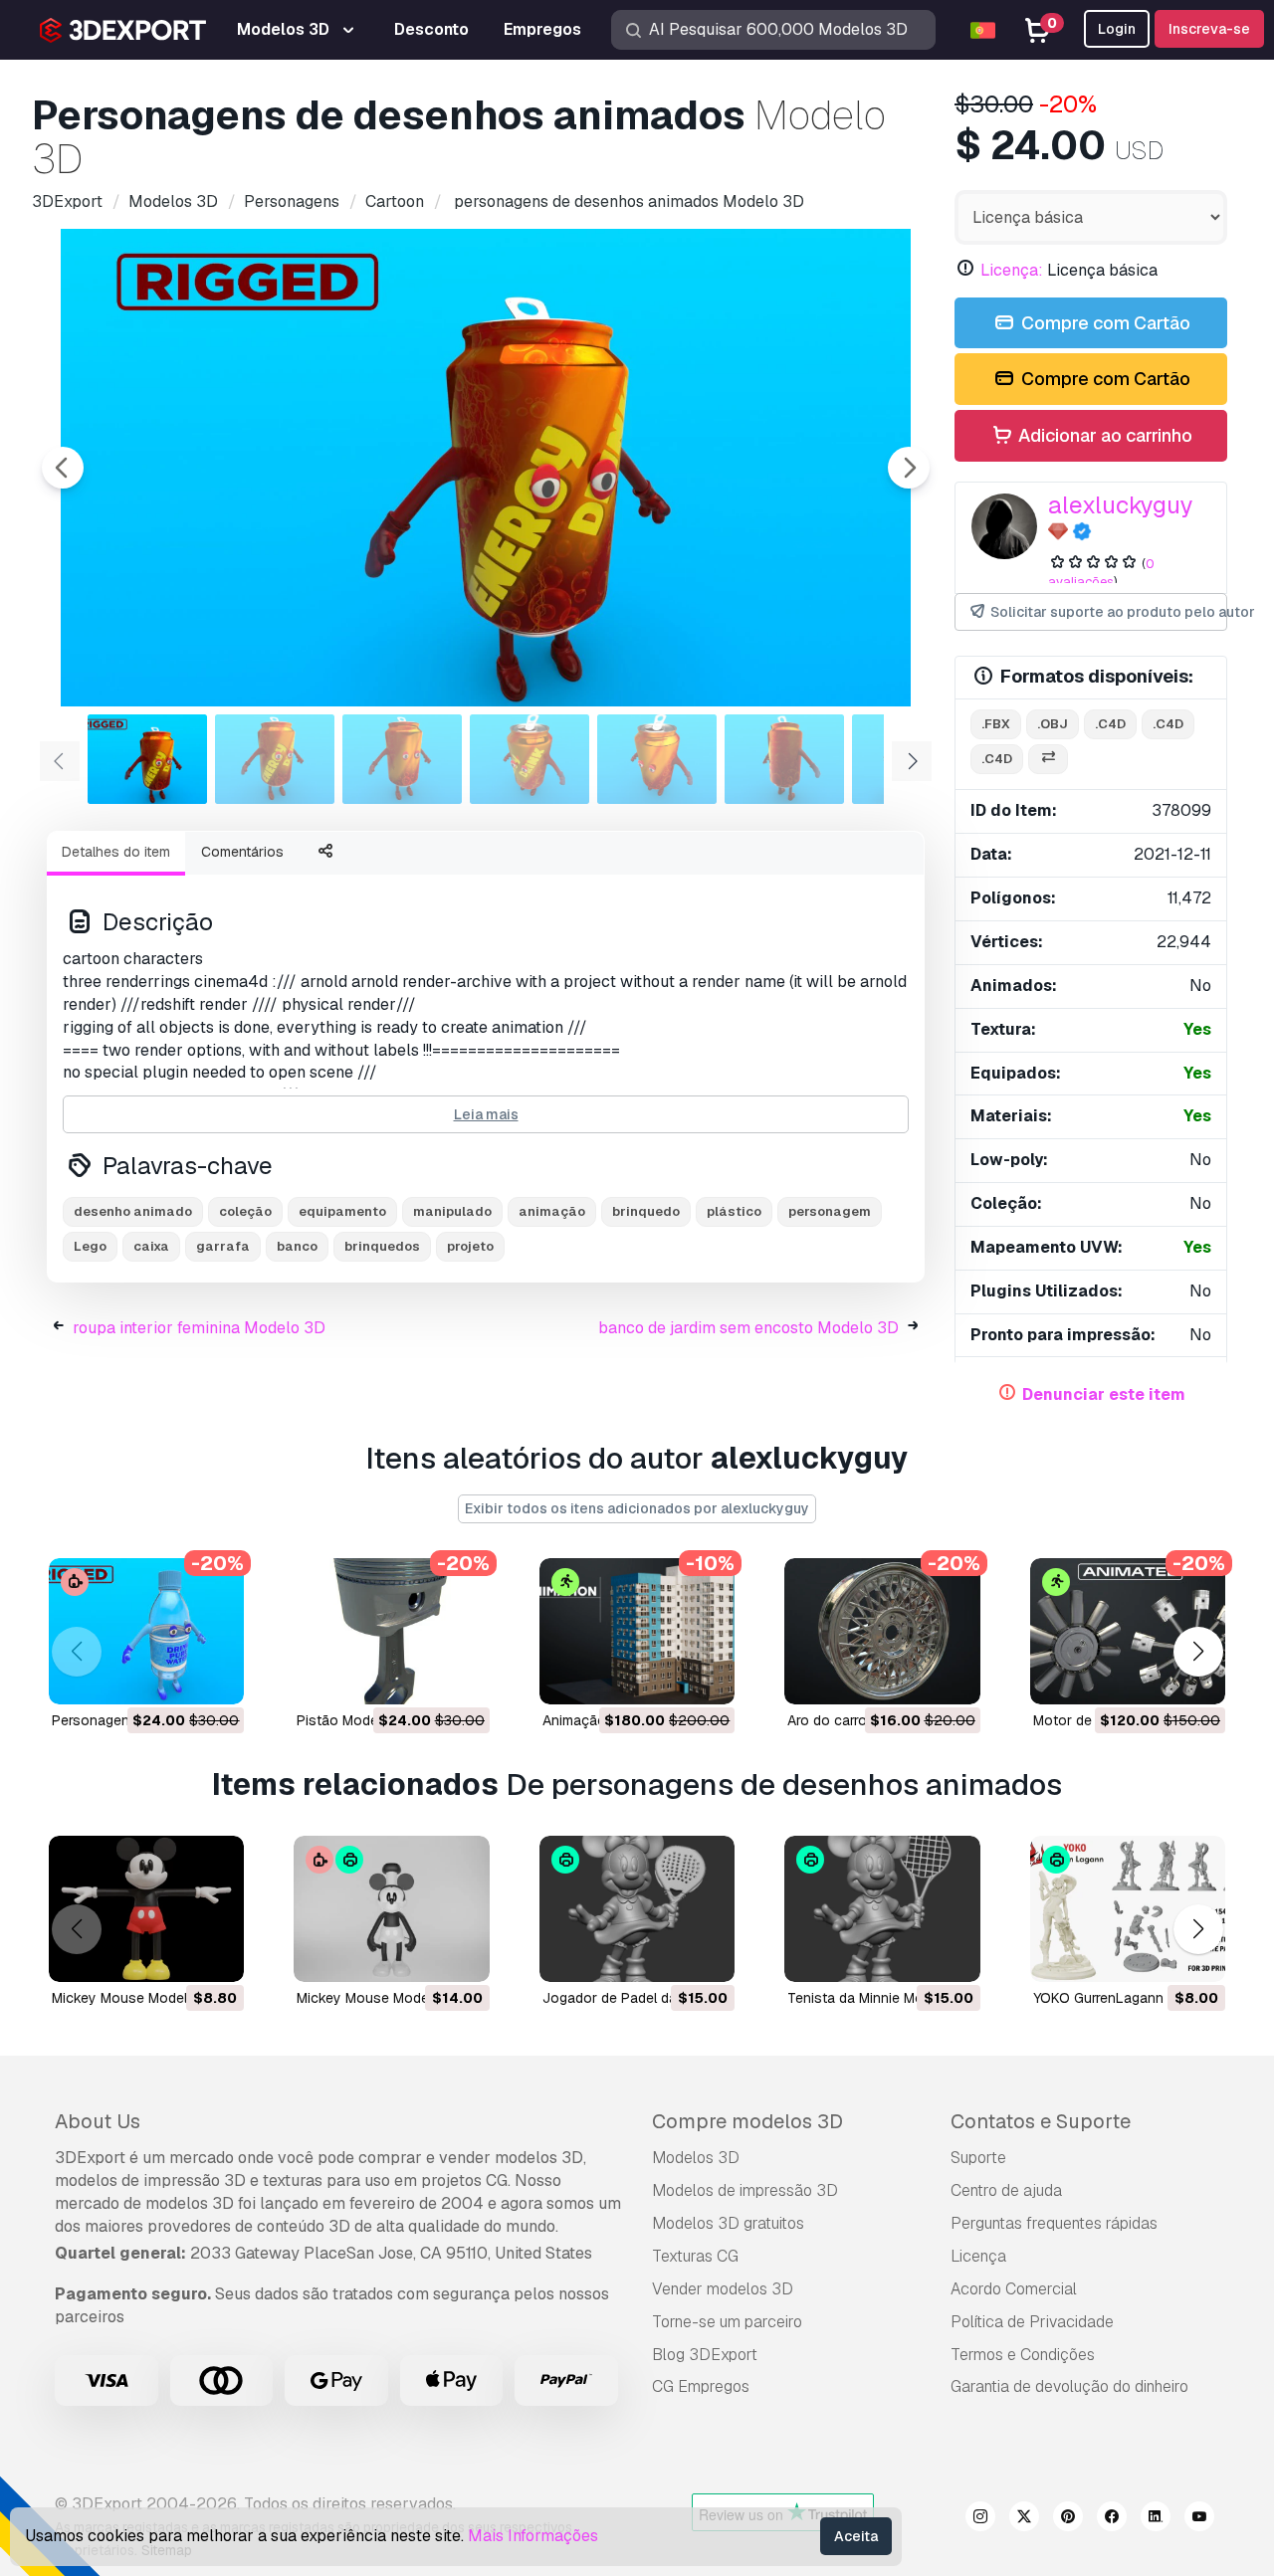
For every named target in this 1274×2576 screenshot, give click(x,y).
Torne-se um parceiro (727, 2322)
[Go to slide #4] (530, 759)
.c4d (1110, 724)
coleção (245, 1211)
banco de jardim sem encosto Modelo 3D (748, 1328)
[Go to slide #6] (784, 759)
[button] (1198, 1651)
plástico (734, 1211)
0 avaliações (1101, 573)
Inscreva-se (1209, 29)
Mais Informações (533, 2536)
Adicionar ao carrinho (1103, 435)
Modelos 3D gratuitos (728, 2223)
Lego (90, 1246)
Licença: (1012, 270)
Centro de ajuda (1006, 2190)
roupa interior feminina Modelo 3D (199, 1328)
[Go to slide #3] (402, 759)
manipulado (452, 1211)
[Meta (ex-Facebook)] (1112, 2519)
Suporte (978, 2158)
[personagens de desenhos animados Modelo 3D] (146, 1631)
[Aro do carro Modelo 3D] (882, 1631)
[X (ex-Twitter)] (1024, 2519)
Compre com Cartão (1104, 323)
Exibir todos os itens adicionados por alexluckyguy (637, 1508)
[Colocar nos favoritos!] (215, 1677)
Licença (978, 2256)
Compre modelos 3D (747, 2121)
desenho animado (133, 1211)
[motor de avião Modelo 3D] (1128, 1631)
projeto (470, 1246)
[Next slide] (909, 468)
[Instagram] (980, 2519)
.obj (1053, 724)
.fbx (996, 724)
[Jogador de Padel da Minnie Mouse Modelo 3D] (637, 1909)
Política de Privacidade (1032, 2322)
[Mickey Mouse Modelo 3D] (146, 1909)
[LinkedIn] (1156, 2519)
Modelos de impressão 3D (745, 2190)
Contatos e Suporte (1041, 2121)
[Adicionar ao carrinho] (174, 1677)
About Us (98, 2121)
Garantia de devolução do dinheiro (1069, 2386)
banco (297, 1246)
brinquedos (382, 1246)
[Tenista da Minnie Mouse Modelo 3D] (882, 1909)
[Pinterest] (1068, 2519)
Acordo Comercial (1014, 2289)
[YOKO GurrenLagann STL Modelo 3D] (1128, 1909)
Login (1117, 29)
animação (552, 1211)
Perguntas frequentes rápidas (1054, 2223)
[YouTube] (1199, 2519)
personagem (830, 1211)
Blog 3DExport (705, 2355)
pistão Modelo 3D (354, 1720)
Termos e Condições (1023, 2355)
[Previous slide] (63, 468)
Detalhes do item (116, 852)
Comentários (242, 852)
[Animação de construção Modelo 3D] (637, 1631)
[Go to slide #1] (147, 759)
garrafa (223, 1246)
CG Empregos (701, 2386)
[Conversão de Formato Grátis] (1048, 760)
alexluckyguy (1121, 505)
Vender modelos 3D (723, 2289)
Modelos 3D (696, 2158)
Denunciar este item (1104, 1394)
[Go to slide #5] (657, 759)
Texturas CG (695, 2256)
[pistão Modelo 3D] (391, 1631)
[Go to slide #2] (275, 759)
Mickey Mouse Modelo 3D (135, 1998)
